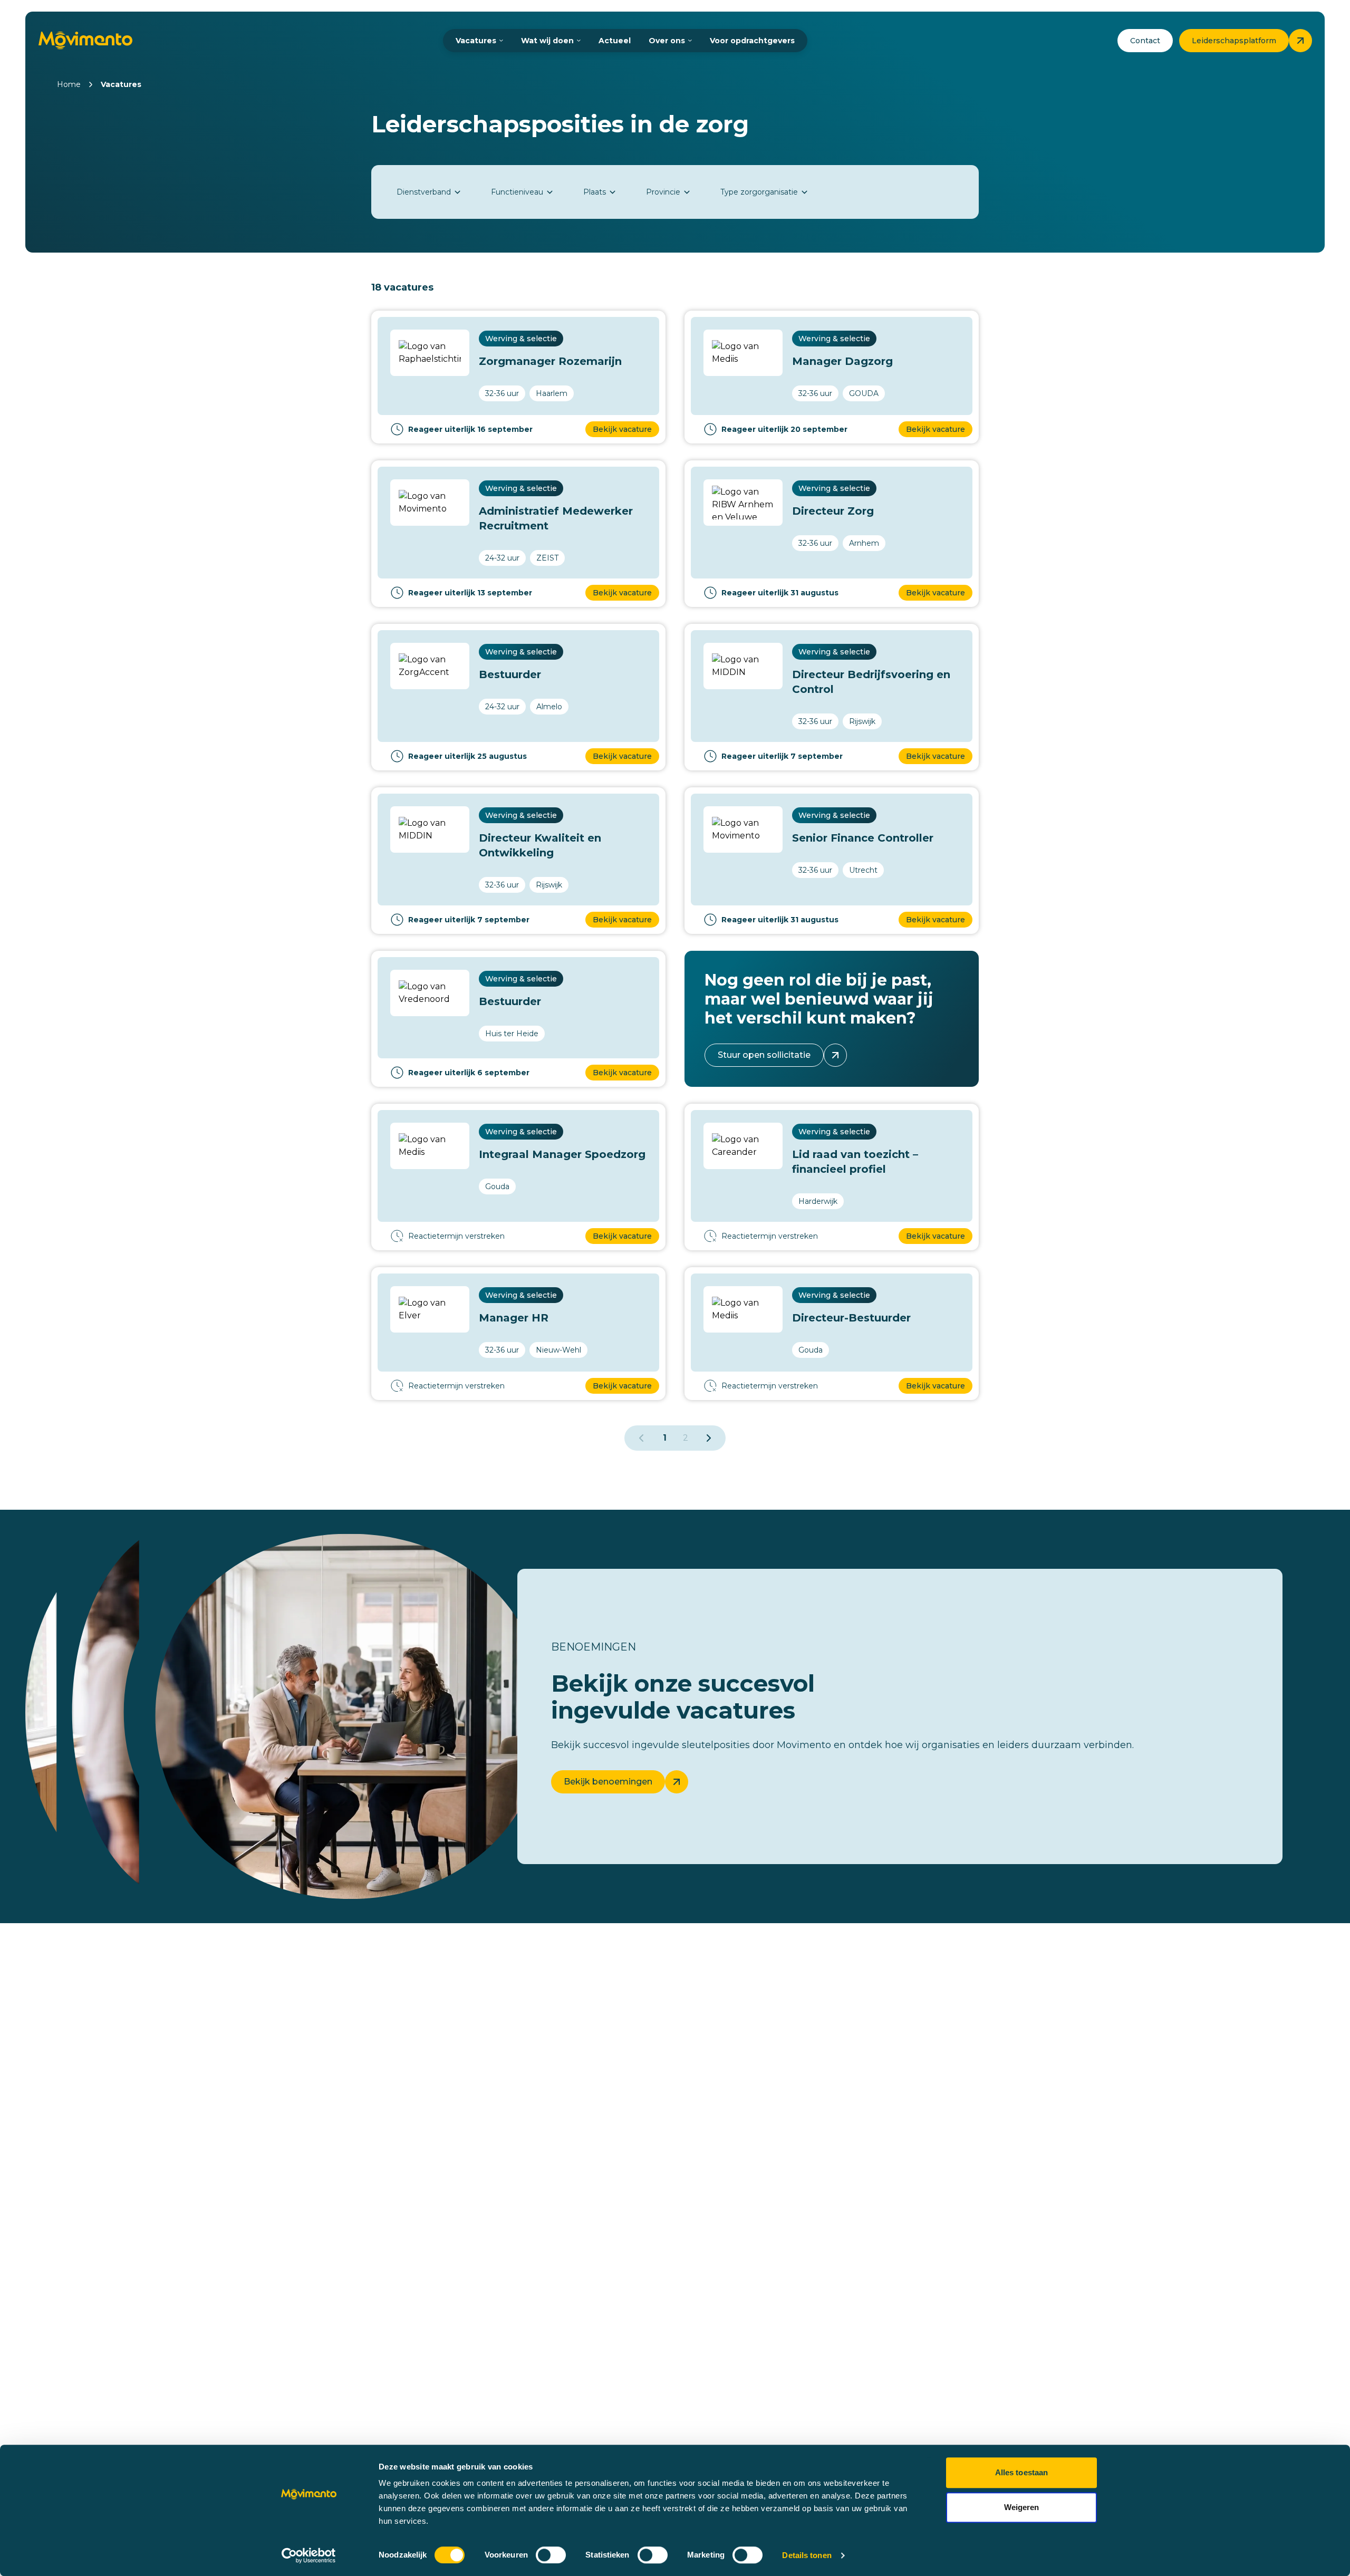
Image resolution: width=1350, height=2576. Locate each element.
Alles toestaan (1021, 2472)
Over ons (667, 41)
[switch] (551, 2555)
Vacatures (476, 41)
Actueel (615, 41)
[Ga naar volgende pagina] (709, 1438)
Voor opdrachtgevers (752, 41)
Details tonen (807, 2555)
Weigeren (1022, 2507)
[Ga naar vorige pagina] (641, 1438)
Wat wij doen (547, 41)
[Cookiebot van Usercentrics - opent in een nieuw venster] (309, 2555)
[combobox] (429, 192)
